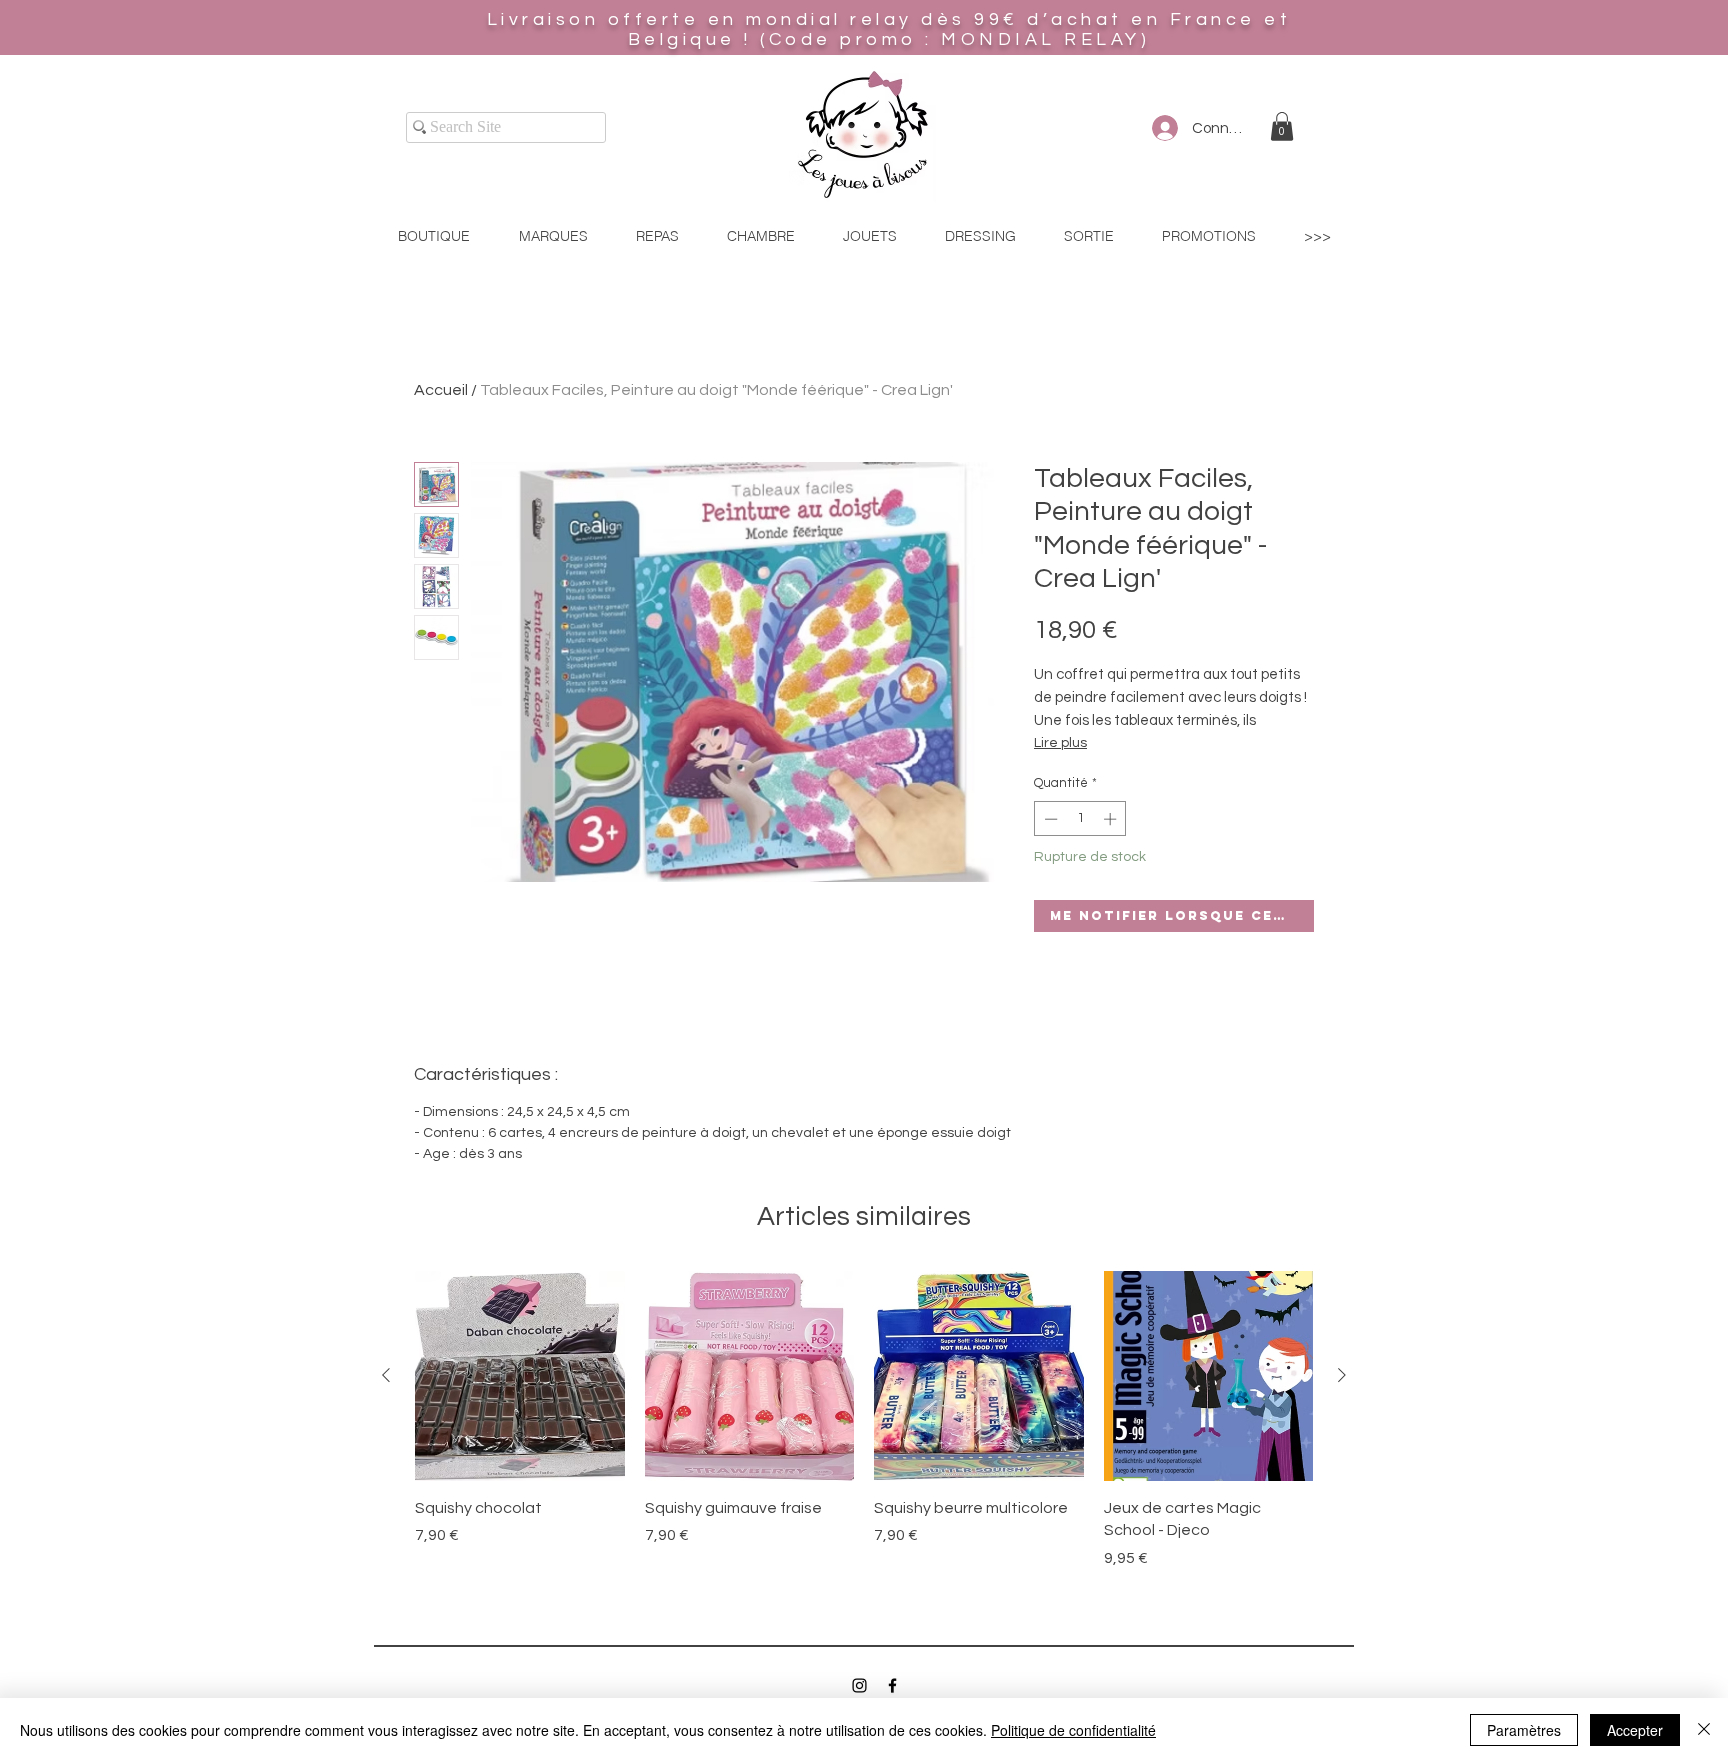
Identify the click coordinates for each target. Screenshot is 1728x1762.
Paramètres (1524, 1730)
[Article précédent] (386, 1375)
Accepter (1635, 1730)
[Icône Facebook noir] (892, 1685)
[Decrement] (1049, 819)
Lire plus (1060, 743)
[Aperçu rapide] (520, 1376)
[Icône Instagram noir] (859, 1685)
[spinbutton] (1080, 819)
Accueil (441, 390)
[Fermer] (1704, 1730)
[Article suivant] (1342, 1375)
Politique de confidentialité (1073, 1730)
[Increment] (1112, 819)
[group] (864, 1431)
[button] (1282, 126)
